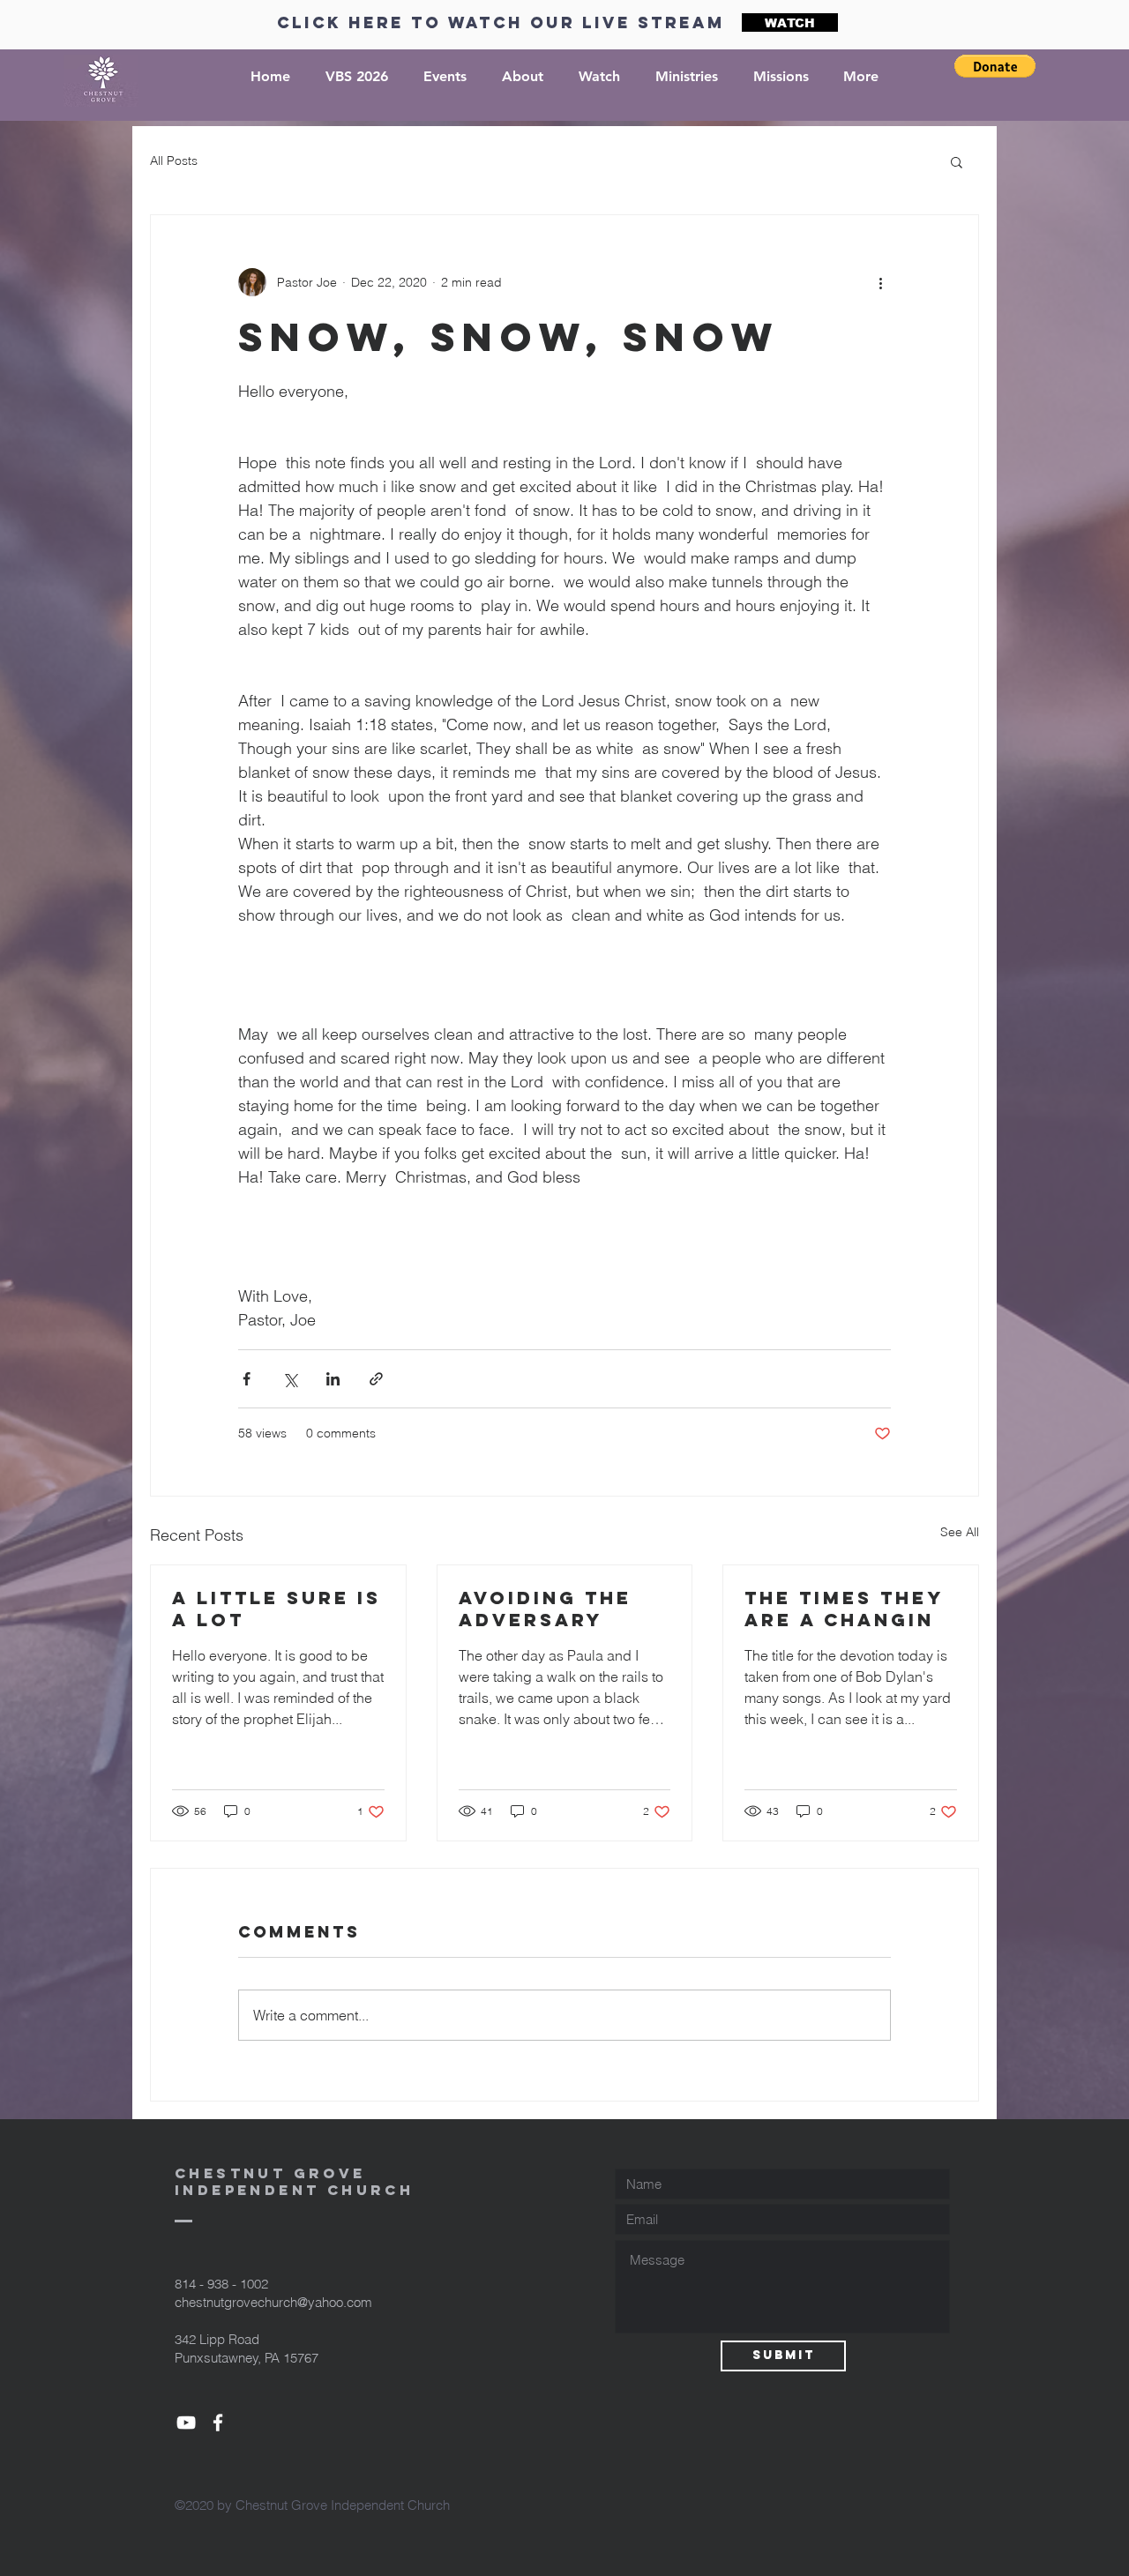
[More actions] (880, 282)
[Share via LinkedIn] (333, 1379)
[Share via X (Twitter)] (290, 1379)
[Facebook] (218, 2423)
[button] (995, 66)
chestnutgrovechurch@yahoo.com (273, 2302)
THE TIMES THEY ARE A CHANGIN (844, 1609)
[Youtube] (186, 2423)
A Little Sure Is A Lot (277, 1609)
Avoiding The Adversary (545, 1609)
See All (960, 1532)
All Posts (174, 161)
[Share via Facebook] (247, 1379)
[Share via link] (376, 1379)
